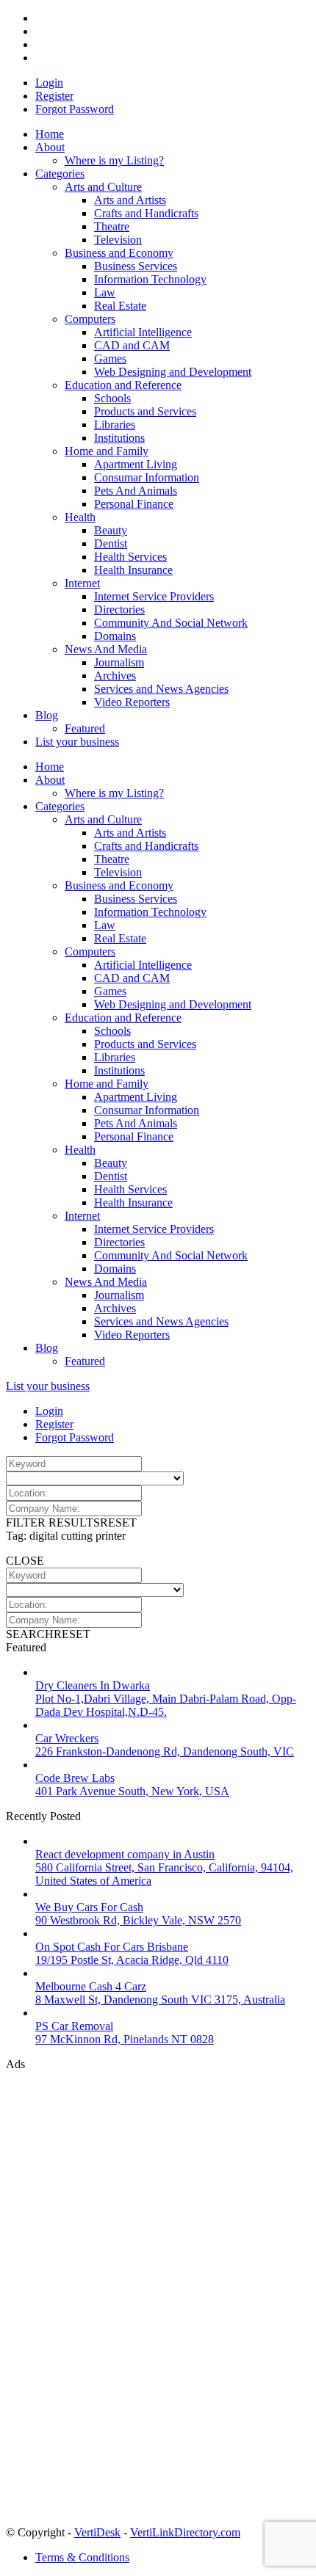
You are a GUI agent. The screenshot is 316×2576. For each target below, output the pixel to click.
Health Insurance (133, 570)
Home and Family (107, 451)
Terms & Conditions (82, 2557)
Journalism (119, 662)
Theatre (112, 226)
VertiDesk (97, 2532)
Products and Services (145, 411)
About (50, 147)
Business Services (136, 266)
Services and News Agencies (161, 689)
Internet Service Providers (154, 596)
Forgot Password (75, 109)
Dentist (111, 543)
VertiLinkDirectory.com (185, 2532)
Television (118, 240)
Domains (115, 636)
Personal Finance (134, 504)
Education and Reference (123, 385)
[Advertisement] (116, 2291)
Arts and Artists (130, 200)
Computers (90, 319)
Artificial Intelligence (143, 332)
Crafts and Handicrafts (146, 213)
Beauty (111, 530)
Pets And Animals (136, 491)
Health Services (130, 557)
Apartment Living (136, 464)
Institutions (119, 438)
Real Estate (120, 306)
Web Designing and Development (173, 372)
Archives (115, 676)
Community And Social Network (171, 623)
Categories (60, 174)
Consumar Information (147, 477)
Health (80, 517)
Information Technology (150, 279)
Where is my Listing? (114, 160)
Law (105, 292)
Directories (119, 610)
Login (49, 83)
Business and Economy (119, 253)
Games (110, 359)
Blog (47, 715)
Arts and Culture (103, 187)
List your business (77, 742)
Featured (85, 728)
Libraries (115, 425)
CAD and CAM (132, 345)
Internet (82, 583)
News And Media (106, 649)
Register (54, 96)
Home (50, 134)
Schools (112, 398)
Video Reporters (132, 702)
